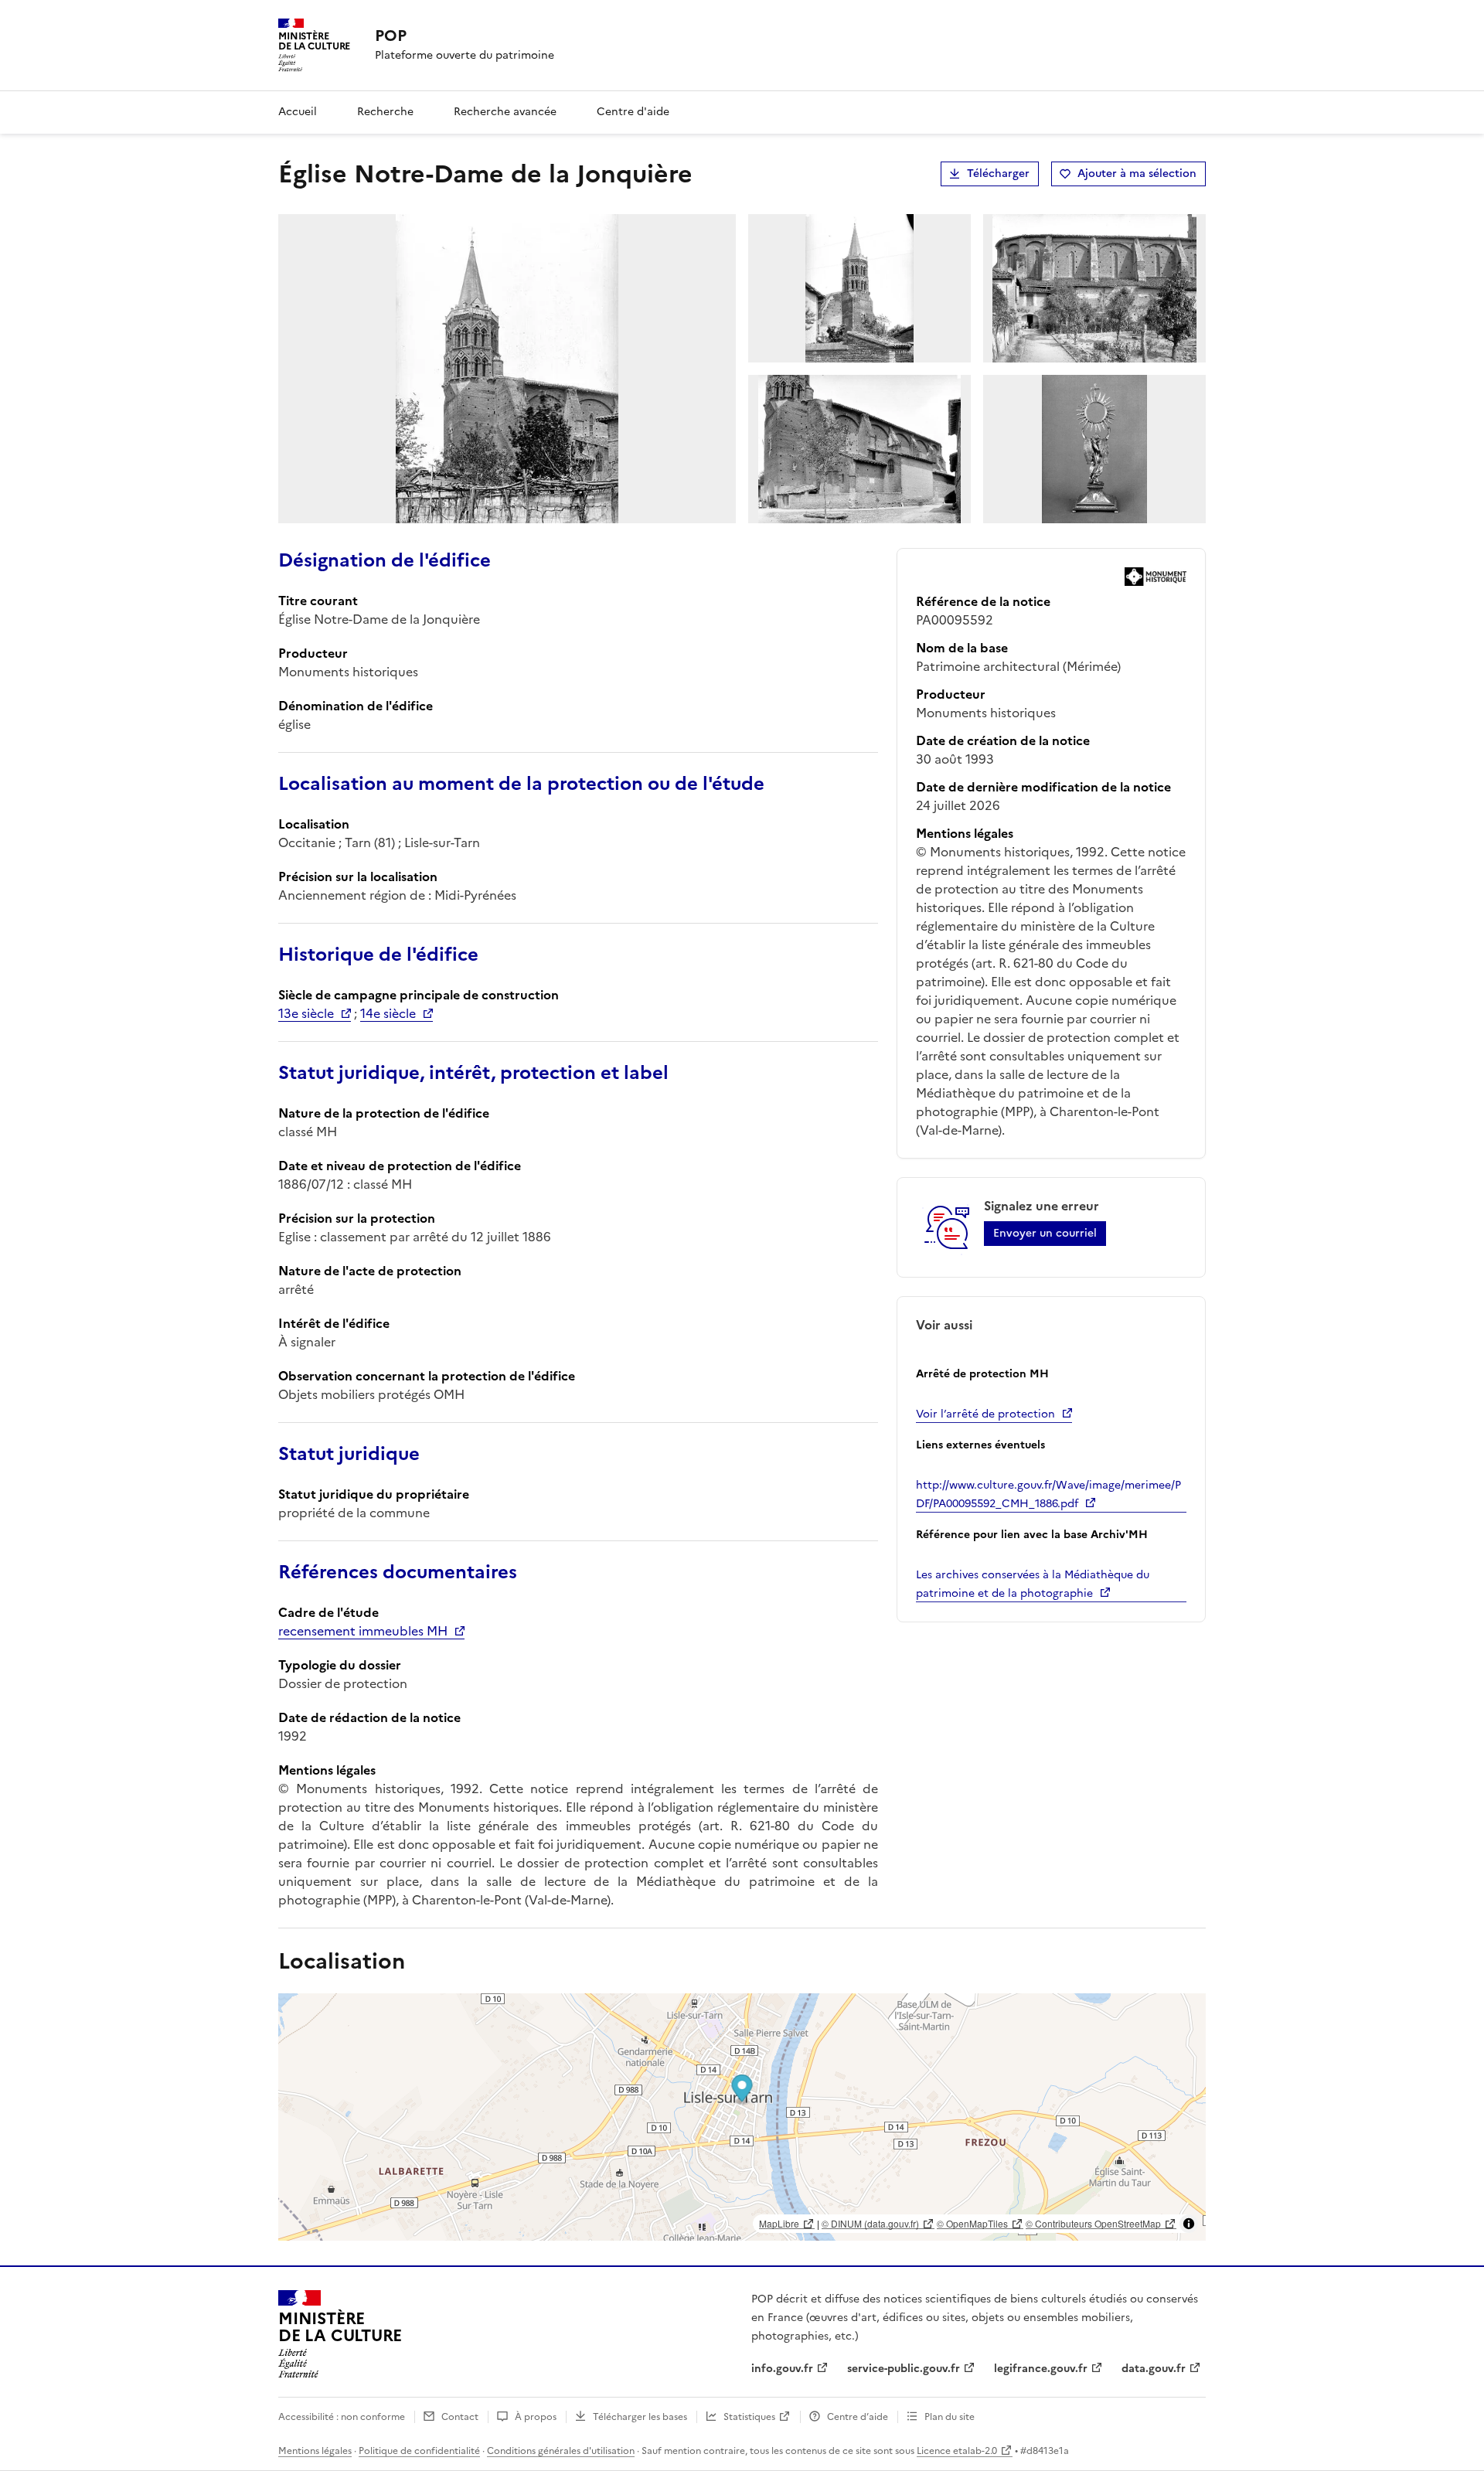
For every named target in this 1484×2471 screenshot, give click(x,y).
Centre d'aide (633, 112)
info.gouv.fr (782, 2369)
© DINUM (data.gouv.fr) (870, 2223)
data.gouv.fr (1154, 2369)
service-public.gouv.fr (904, 2369)
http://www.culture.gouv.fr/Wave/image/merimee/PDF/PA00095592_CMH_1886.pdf (1048, 1494)
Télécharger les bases (640, 2417)
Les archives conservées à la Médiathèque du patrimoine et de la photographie (1033, 1584)
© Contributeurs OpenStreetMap (1093, 2223)
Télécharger (998, 174)
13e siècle (306, 1013)
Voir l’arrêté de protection (985, 1414)
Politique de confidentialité (419, 2451)
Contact (460, 2417)
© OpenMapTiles (972, 2223)
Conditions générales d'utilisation (561, 2451)
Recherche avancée (505, 112)
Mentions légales (315, 2451)
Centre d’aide (858, 2417)
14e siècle (388, 1013)
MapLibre (779, 2223)
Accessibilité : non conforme (342, 2417)
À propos (536, 2417)
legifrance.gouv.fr (1041, 2369)
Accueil (298, 112)
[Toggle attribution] (1189, 2224)
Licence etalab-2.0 (957, 2451)
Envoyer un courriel (1045, 1233)
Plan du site (950, 2417)
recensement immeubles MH (363, 1631)
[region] (742, 2117)
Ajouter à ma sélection (1137, 174)
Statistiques (749, 2417)
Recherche (385, 112)
